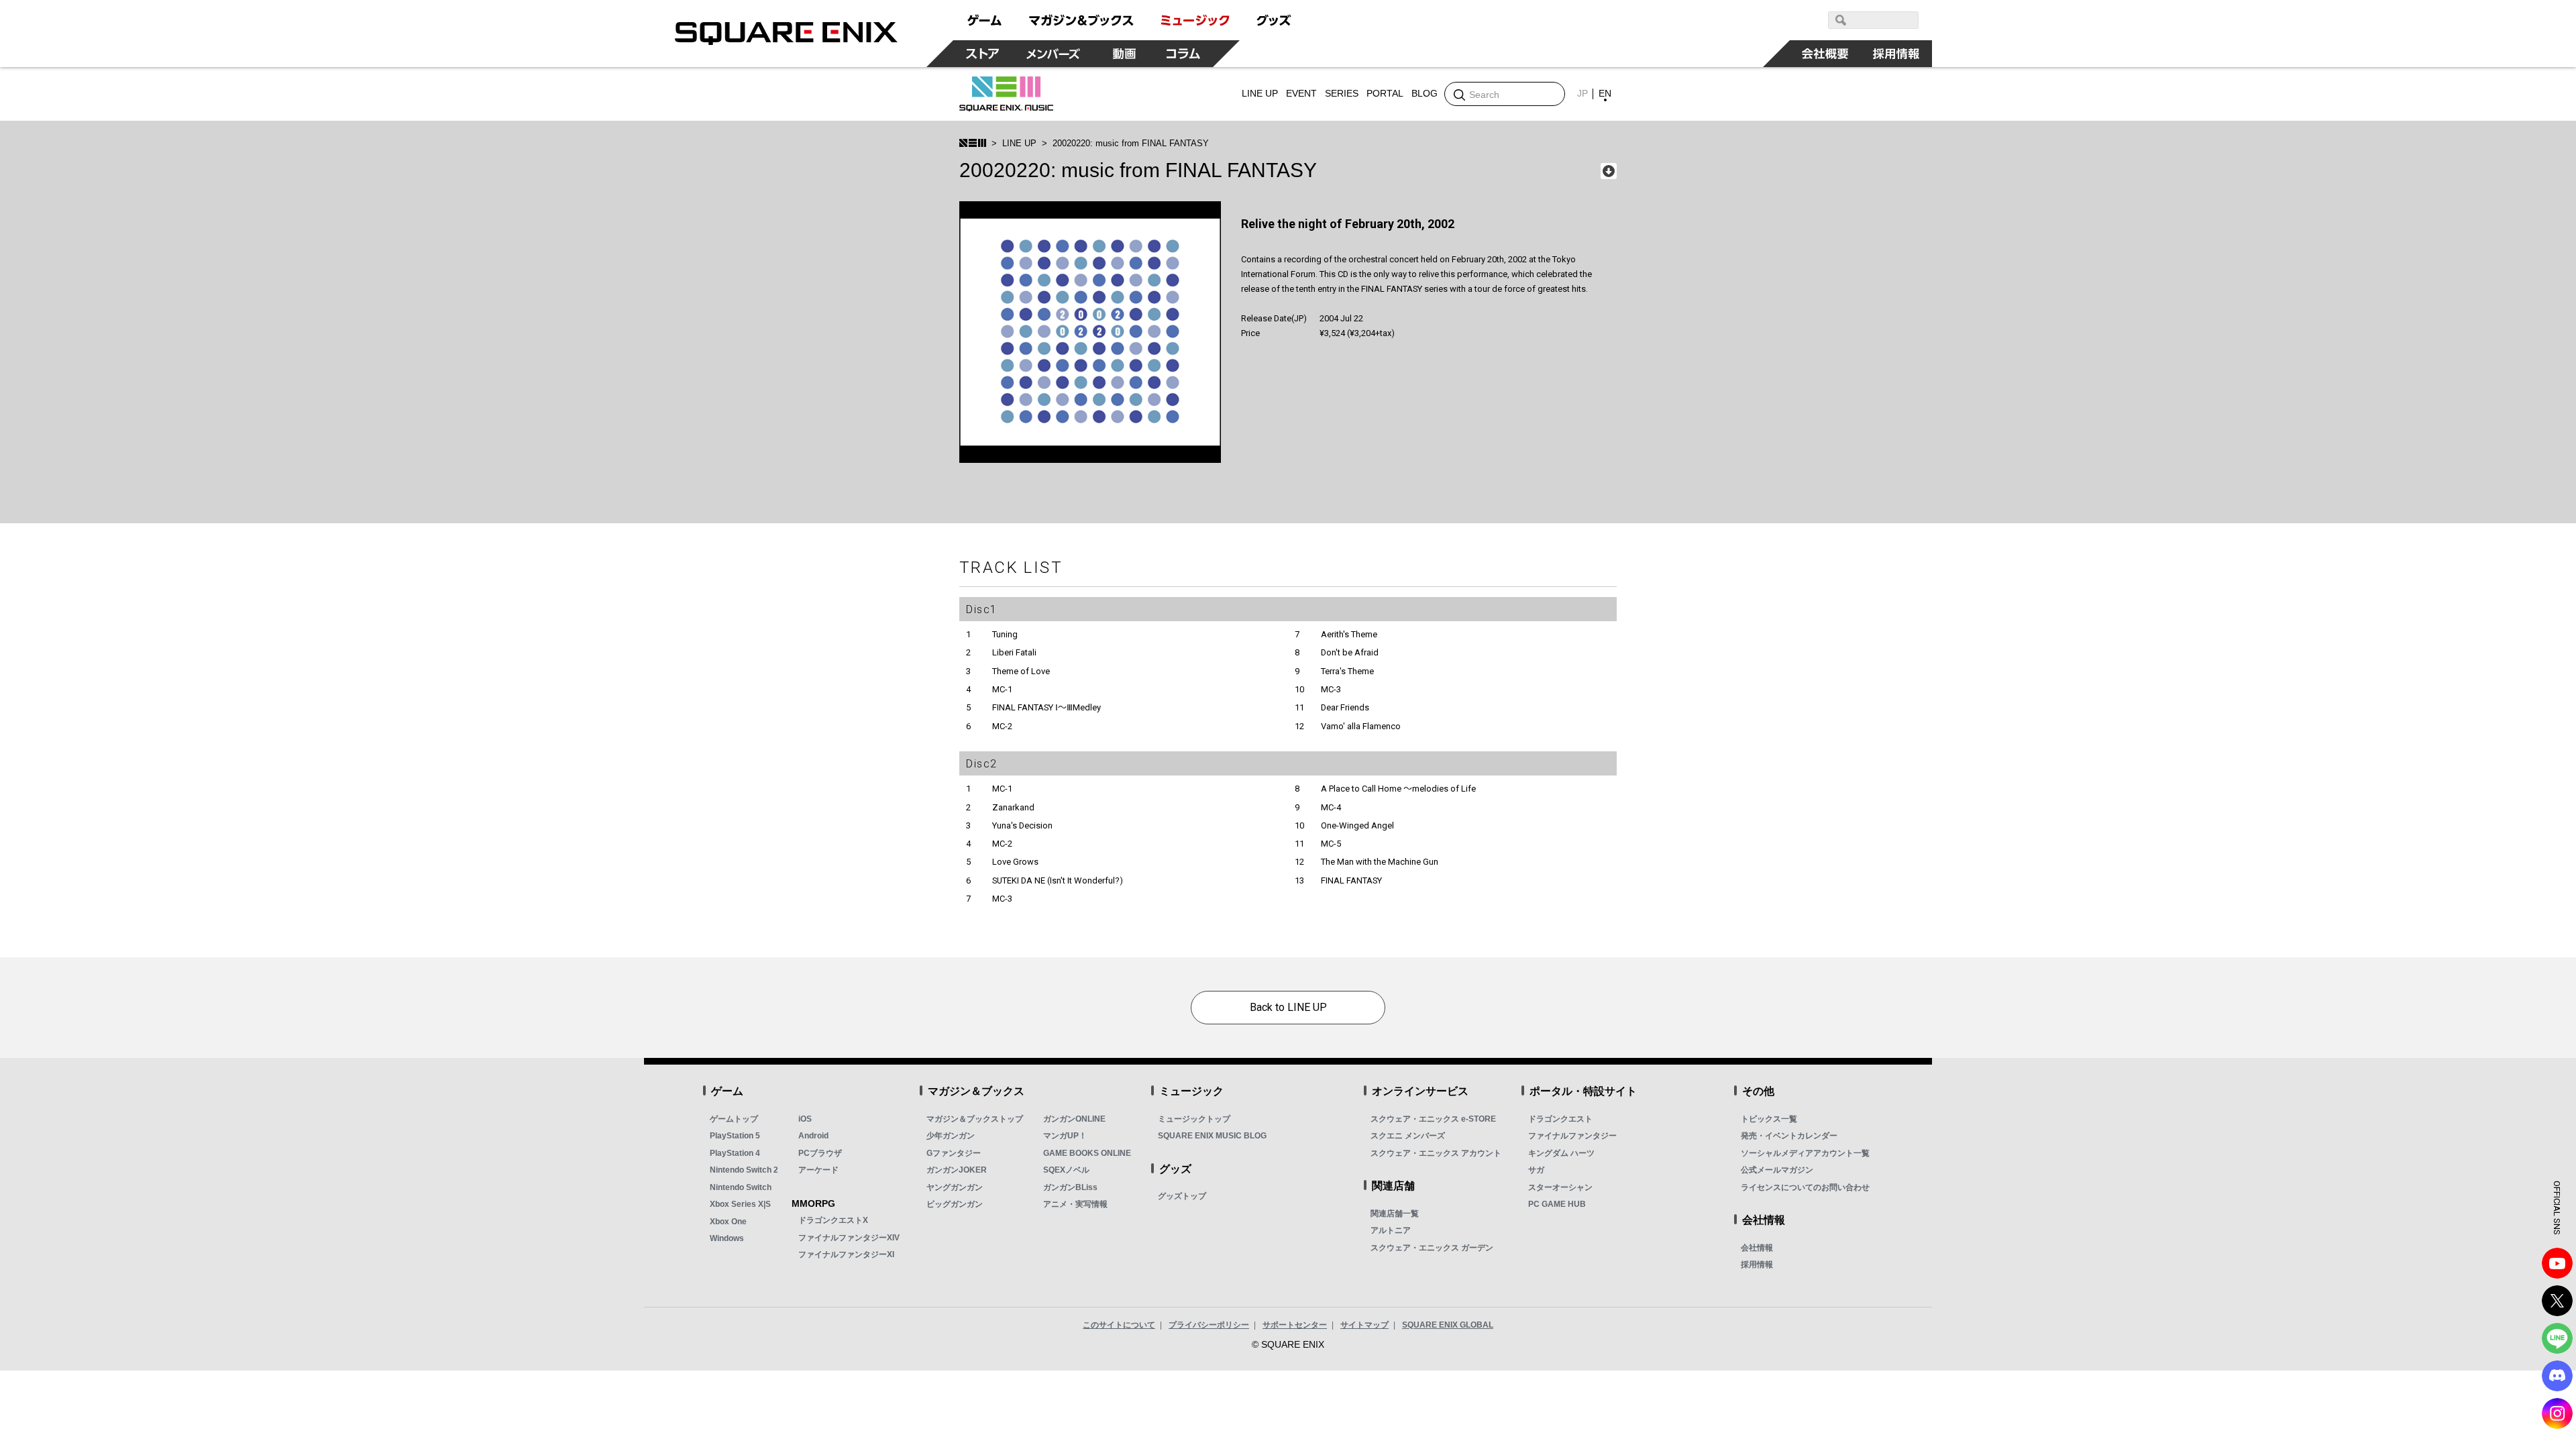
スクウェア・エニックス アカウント (1436, 1153)
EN (1605, 93)
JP (1582, 93)
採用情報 (1757, 1265)
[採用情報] (1896, 54)
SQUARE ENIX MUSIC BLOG (1212, 1136)
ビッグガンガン (955, 1204)
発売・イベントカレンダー (1789, 1136)
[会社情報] (1825, 54)
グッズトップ (1182, 1196)
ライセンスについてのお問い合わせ (1805, 1187)
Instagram (2557, 1413)
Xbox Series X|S (740, 1204)
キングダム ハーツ (1561, 1153)
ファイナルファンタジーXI (846, 1254)
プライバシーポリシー (1209, 1325)
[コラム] (1183, 54)
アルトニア (1391, 1230)
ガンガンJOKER (957, 1170)
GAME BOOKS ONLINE (1087, 1153)
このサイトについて (1119, 1325)
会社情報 (1757, 1248)
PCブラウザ (820, 1153)
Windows (727, 1238)
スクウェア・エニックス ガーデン (1432, 1248)
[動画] (1124, 54)
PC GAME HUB (1557, 1204)
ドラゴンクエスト (1560, 1119)
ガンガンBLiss (1070, 1187)
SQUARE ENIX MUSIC (1006, 94)
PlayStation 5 (735, 1136)
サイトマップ (1364, 1325)
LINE (2557, 1338)
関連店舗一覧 (1395, 1214)
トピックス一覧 (1769, 1119)
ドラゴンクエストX (833, 1220)
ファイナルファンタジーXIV (849, 1238)
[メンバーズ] (1054, 54)
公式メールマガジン (1777, 1170)
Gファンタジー (954, 1153)
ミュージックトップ (1194, 1119)
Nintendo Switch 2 (744, 1170)
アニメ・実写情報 (1075, 1204)
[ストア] (983, 54)
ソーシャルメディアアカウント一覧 (1805, 1153)
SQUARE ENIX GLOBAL (1448, 1325)
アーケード (818, 1170)
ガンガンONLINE (1074, 1119)
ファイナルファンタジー (1572, 1136)
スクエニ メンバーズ (1408, 1136)
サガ (1536, 1170)
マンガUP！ (1065, 1136)
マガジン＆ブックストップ (975, 1119)
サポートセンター (1295, 1325)
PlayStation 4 (735, 1153)
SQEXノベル (1066, 1170)
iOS (805, 1119)
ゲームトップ (734, 1119)
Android (813, 1136)
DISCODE (2557, 1376)
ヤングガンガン (955, 1187)
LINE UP (1019, 143)
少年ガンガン (951, 1136)
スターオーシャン (1560, 1187)
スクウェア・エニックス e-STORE (1433, 1119)
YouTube (2557, 1263)
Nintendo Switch (741, 1187)
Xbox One (728, 1222)
